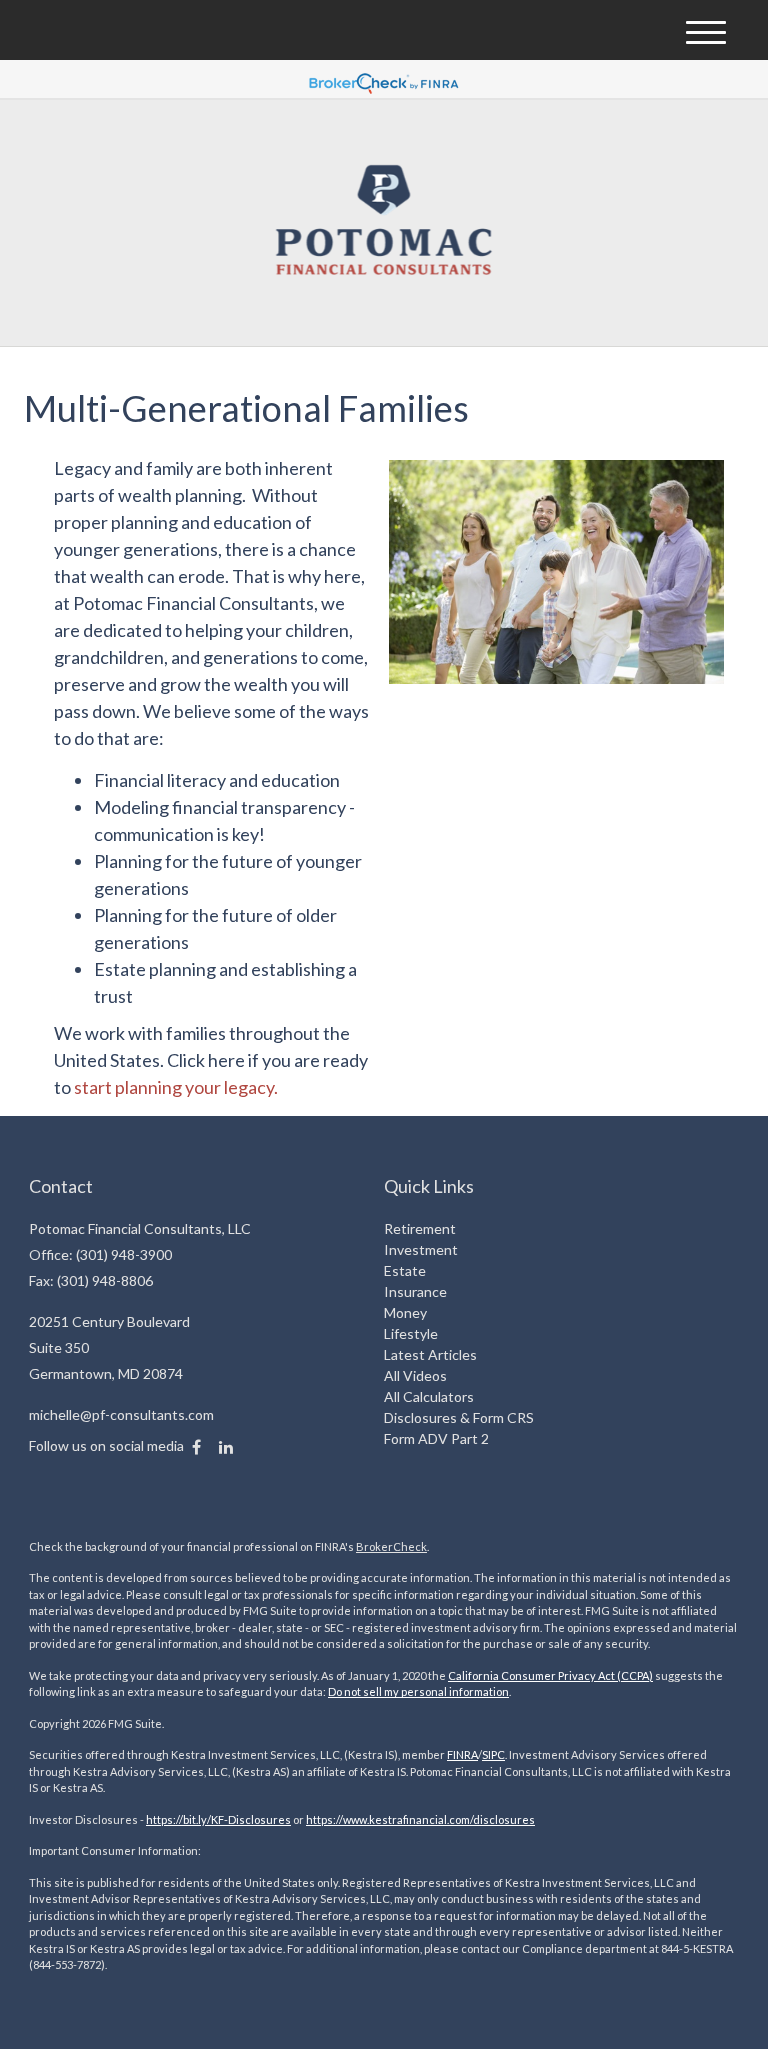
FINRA (462, 1754)
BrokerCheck (391, 1546)
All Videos (415, 1375)
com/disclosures (492, 1819)
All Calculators (429, 1396)
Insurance (415, 1291)
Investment (421, 1249)
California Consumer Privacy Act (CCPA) (550, 1675)
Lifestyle (411, 1333)
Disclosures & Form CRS (459, 1417)
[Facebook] (196, 1447)
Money (405, 1312)
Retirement (420, 1228)
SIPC (493, 1754)
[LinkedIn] (226, 1447)
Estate (405, 1270)
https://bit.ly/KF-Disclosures (218, 1819)
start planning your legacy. (176, 1087)
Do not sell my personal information (418, 1691)
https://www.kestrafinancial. (377, 1819)
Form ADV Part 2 (436, 1438)
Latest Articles (430, 1354)
